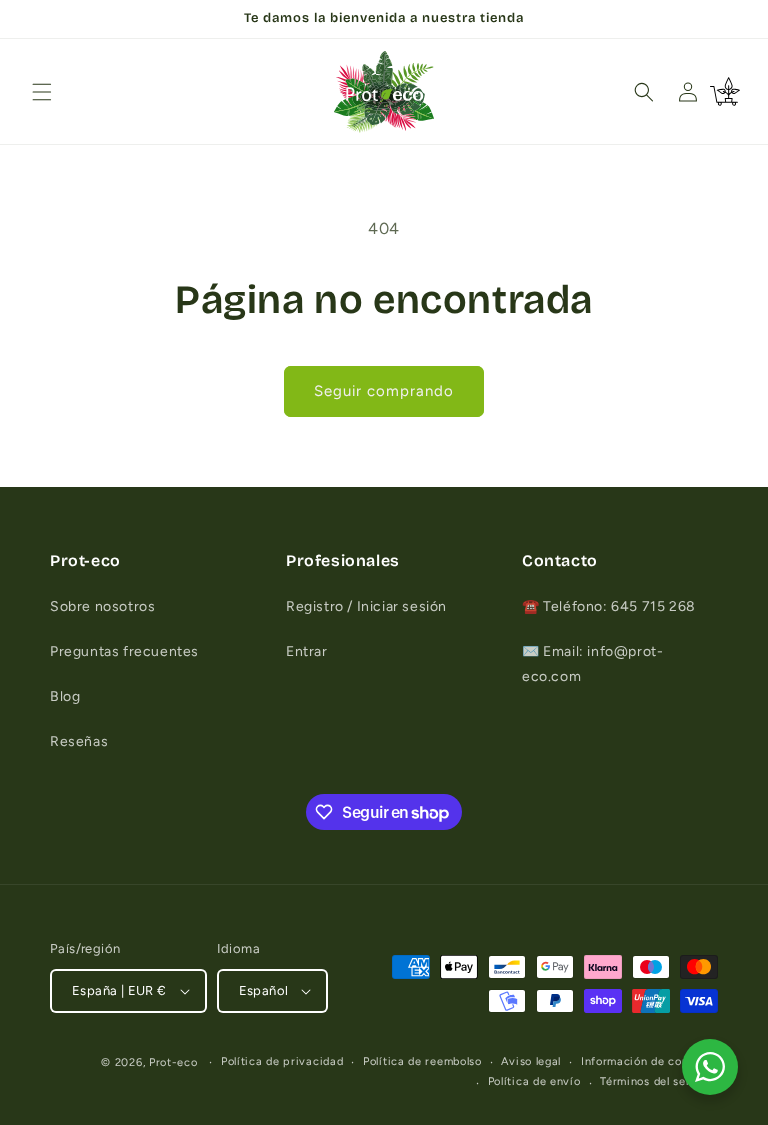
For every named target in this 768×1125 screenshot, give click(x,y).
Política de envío (534, 1081)
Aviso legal (531, 1061)
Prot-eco (173, 1062)
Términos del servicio (659, 1081)
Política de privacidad (282, 1061)
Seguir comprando (384, 391)
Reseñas (79, 741)
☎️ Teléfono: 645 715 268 (609, 606)
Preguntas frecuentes (124, 651)
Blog (65, 696)
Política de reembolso (422, 1061)
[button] (42, 92)
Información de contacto (649, 1061)
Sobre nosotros (102, 606)
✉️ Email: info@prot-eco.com (592, 664)
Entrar (307, 651)
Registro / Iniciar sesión (366, 606)
